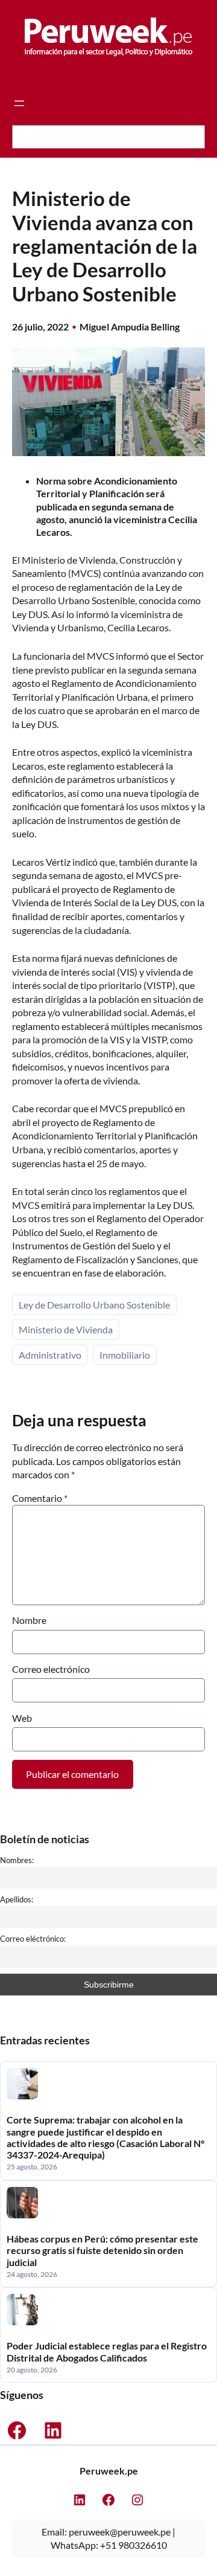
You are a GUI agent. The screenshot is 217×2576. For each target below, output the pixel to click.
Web (22, 1718)
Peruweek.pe (109, 2471)
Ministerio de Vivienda (66, 1329)
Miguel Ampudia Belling (130, 327)
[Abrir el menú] (19, 103)
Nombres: (17, 1860)
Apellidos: (17, 1899)
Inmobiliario (125, 1355)
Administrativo (50, 1355)
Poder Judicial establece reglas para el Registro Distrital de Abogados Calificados (107, 2351)
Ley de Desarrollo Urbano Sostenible (94, 1305)
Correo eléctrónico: (33, 1939)
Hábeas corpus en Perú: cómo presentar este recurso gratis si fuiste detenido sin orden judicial (102, 2250)
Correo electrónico (51, 1669)
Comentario (40, 1498)
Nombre (29, 1620)
